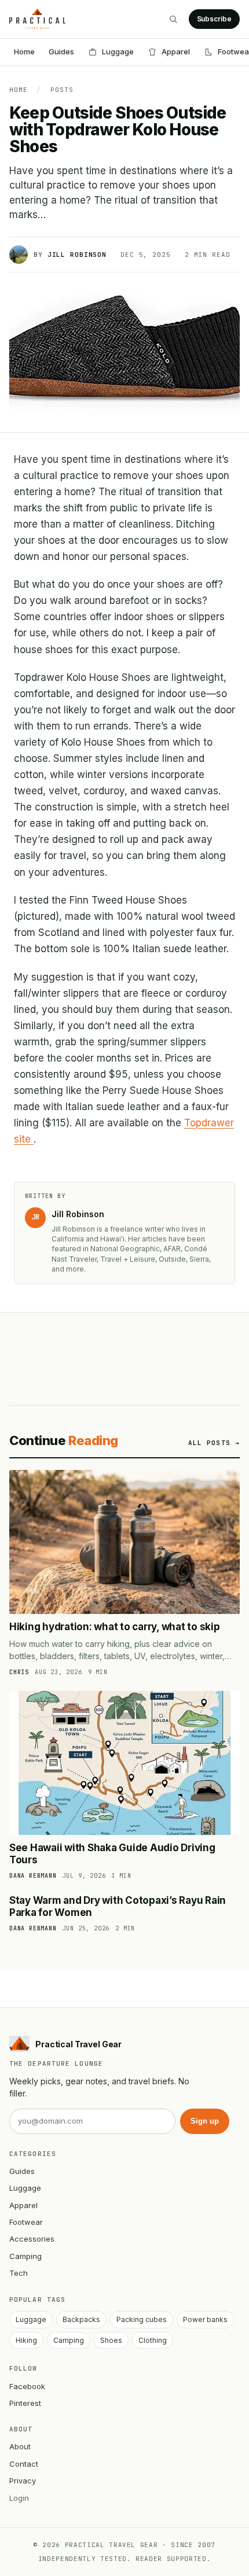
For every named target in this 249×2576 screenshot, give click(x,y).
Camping (25, 2256)
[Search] (173, 19)
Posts (62, 90)
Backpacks (81, 2319)
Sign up (205, 2121)
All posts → (214, 1443)
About (20, 2446)
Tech (19, 2273)
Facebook (27, 2386)
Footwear (26, 2222)
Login (19, 2498)
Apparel (176, 51)
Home (24, 51)
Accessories (32, 2239)
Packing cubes (142, 2319)
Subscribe (214, 19)
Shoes (111, 2340)
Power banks (205, 2319)
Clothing (153, 2340)
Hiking (26, 2340)
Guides (61, 51)
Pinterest (25, 2403)
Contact (24, 2464)
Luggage (118, 51)
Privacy (23, 2481)
